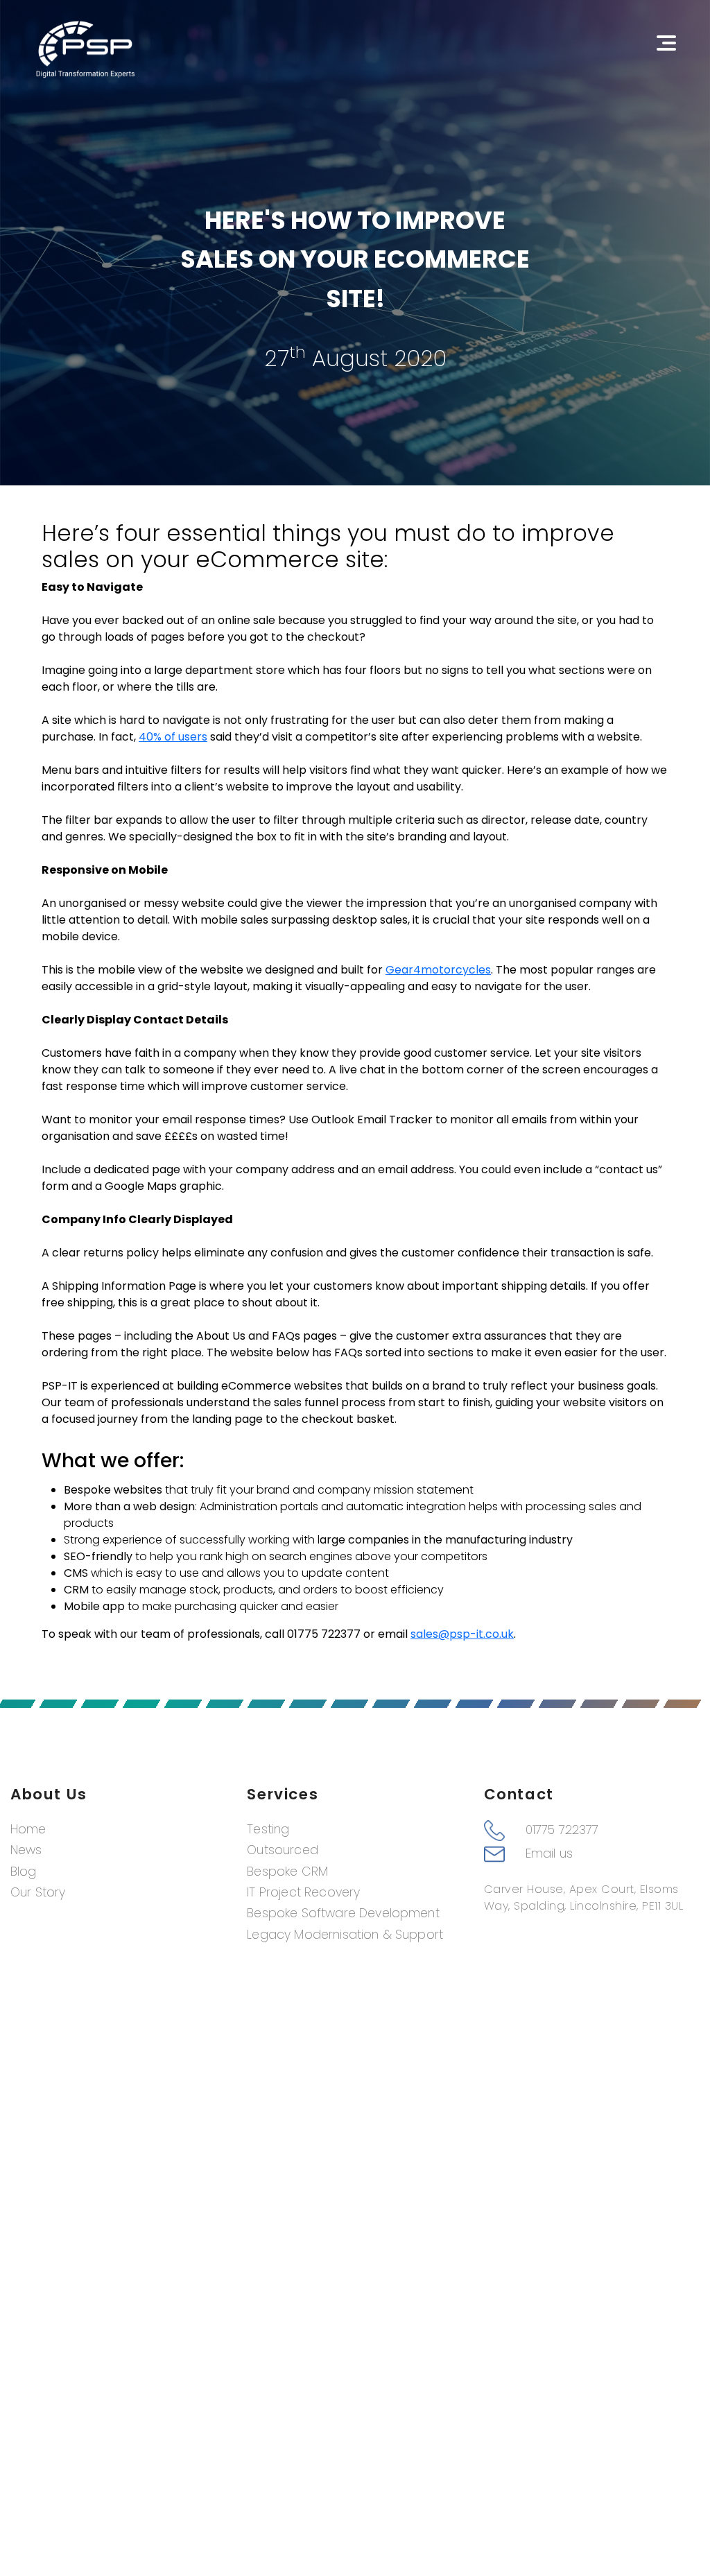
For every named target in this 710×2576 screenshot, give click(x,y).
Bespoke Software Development (343, 1913)
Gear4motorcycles (438, 970)
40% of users (173, 737)
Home (28, 1829)
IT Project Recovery (303, 1892)
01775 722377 (562, 1830)
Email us (549, 1853)
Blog (24, 1872)
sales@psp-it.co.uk (462, 1634)
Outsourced (283, 1850)
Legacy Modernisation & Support (345, 1935)
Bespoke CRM (287, 1872)
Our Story (38, 1892)
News (26, 1850)
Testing (268, 1829)
